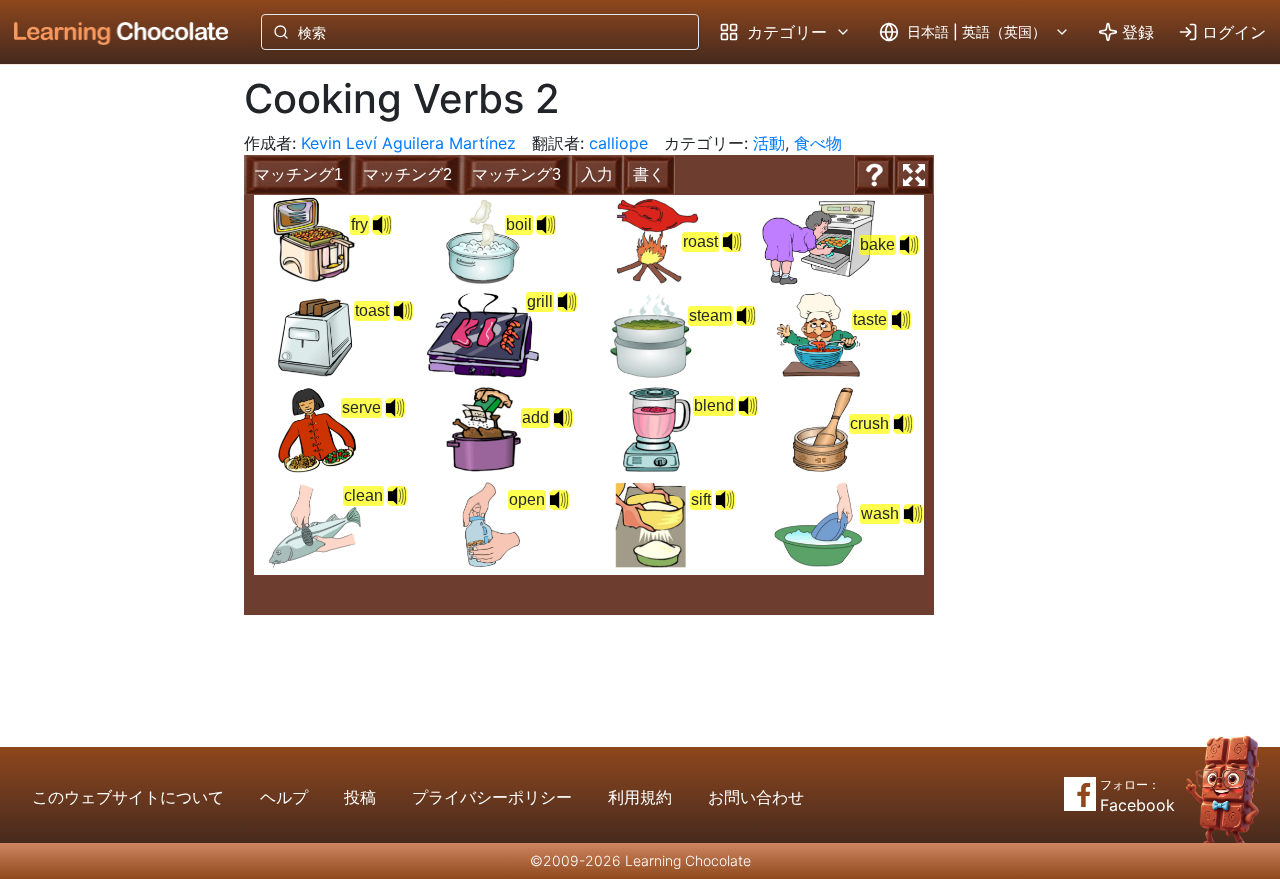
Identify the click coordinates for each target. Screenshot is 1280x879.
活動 (769, 143)
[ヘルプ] (874, 175)
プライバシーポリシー (492, 797)
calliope (618, 143)
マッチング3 (516, 174)
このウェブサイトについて (128, 797)
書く (649, 174)
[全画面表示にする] (914, 175)
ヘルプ (284, 797)
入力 (597, 174)
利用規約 (640, 797)
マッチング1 (298, 174)
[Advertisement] (106, 395)
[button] (382, 225)
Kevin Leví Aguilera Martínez (408, 143)
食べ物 (818, 143)
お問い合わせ (756, 797)
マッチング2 (407, 174)
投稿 (360, 797)
